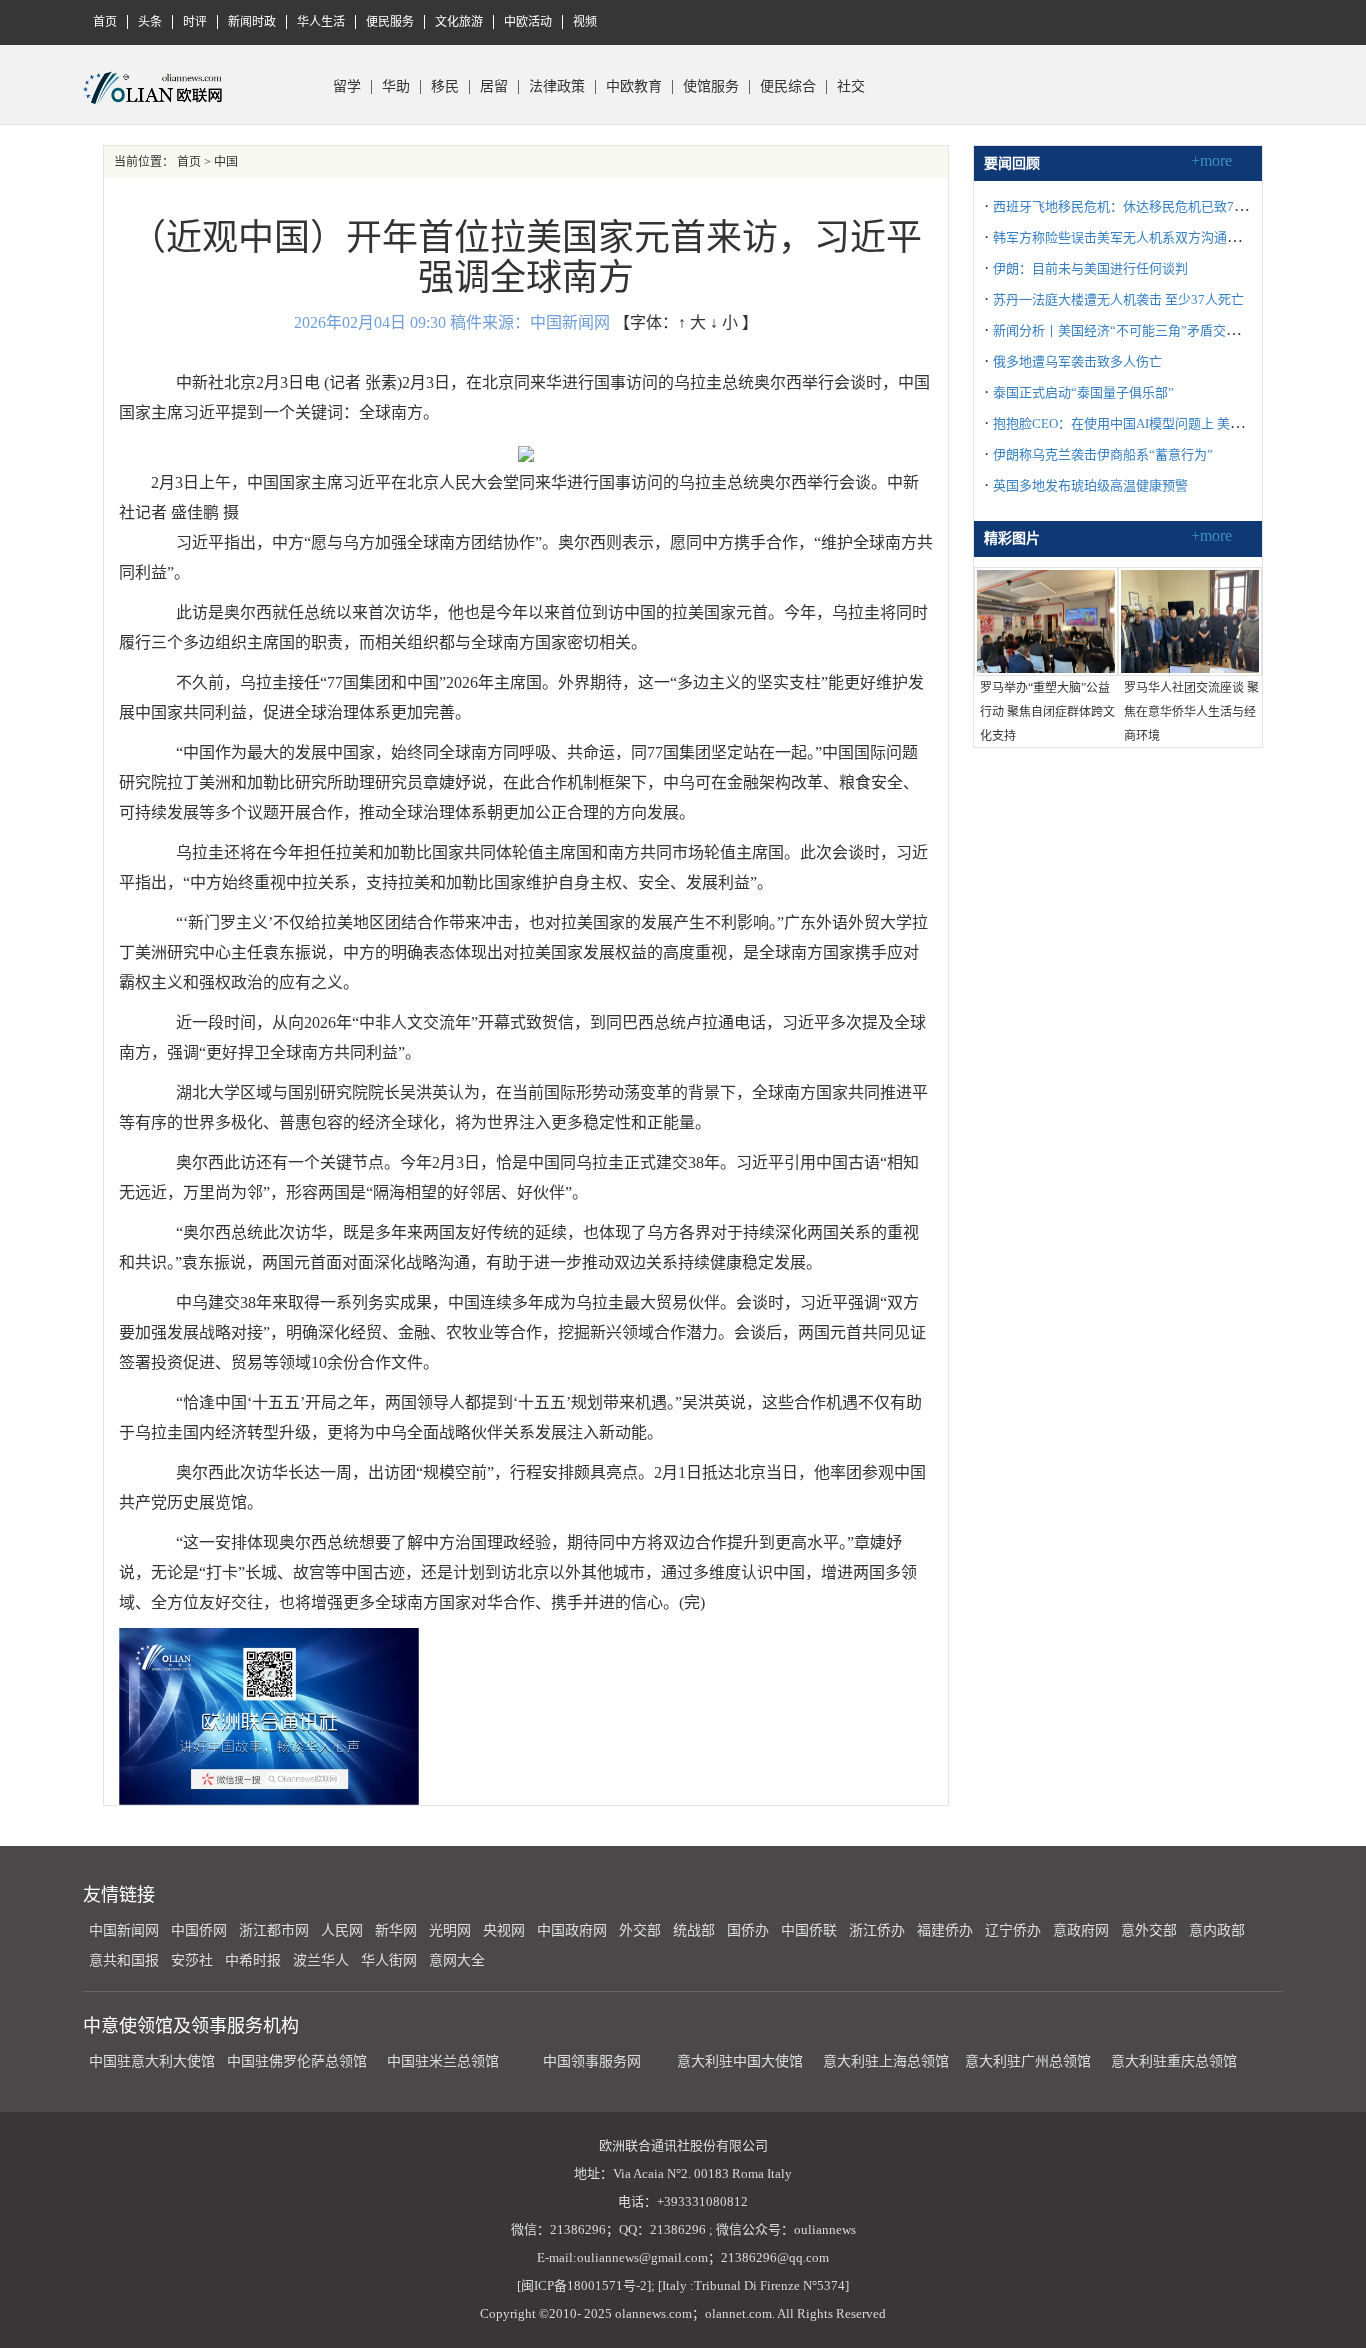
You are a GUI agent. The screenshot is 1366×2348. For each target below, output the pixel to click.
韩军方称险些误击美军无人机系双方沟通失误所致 (1136, 237)
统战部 (694, 1930)
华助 (396, 87)
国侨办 (748, 1930)
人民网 (342, 1930)
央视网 (504, 1930)
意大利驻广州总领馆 (1028, 2061)
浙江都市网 (274, 1930)
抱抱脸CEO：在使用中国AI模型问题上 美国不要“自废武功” (1163, 423)
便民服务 (390, 22)
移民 (445, 87)
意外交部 (1149, 1930)
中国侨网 (199, 1930)
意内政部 (1217, 1930)
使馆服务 (711, 87)
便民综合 (788, 87)
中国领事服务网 (592, 2061)
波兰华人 (321, 1960)
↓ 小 (724, 322)
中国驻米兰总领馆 (443, 2061)
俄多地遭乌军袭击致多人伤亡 (1077, 361)
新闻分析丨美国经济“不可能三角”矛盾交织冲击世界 (1142, 330)
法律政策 (557, 87)
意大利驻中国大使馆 (740, 2061)
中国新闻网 (124, 1930)
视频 (585, 22)
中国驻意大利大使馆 (152, 2061)
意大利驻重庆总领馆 (1174, 2061)
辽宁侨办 (1013, 1930)
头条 (150, 22)
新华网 (396, 1930)
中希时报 (253, 1960)
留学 (347, 87)
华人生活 (321, 22)
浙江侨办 (877, 1930)
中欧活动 (528, 22)
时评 (195, 22)
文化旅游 (459, 22)
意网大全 (457, 1960)
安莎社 (192, 1960)
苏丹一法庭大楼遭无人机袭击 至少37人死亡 (1118, 299)
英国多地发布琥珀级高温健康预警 (1090, 485)
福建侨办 (945, 1930)
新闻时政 (252, 22)
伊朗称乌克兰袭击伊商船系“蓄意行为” (1103, 454)
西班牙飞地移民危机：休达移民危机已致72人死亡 (1136, 206)
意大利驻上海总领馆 (884, 2061)
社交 (851, 87)
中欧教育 (634, 87)
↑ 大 (692, 322)
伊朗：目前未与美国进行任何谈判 (1090, 268)
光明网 (450, 1930)
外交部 (640, 1930)
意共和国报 (124, 1960)
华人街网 (389, 1960)
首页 (105, 22)
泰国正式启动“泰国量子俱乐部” (1083, 392)
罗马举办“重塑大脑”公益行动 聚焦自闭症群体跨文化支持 (1047, 712)
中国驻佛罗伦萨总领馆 (297, 2061)
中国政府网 (572, 1930)
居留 (494, 87)
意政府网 (1081, 1930)
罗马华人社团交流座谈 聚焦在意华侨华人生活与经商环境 (1191, 712)
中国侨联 (809, 1930)
